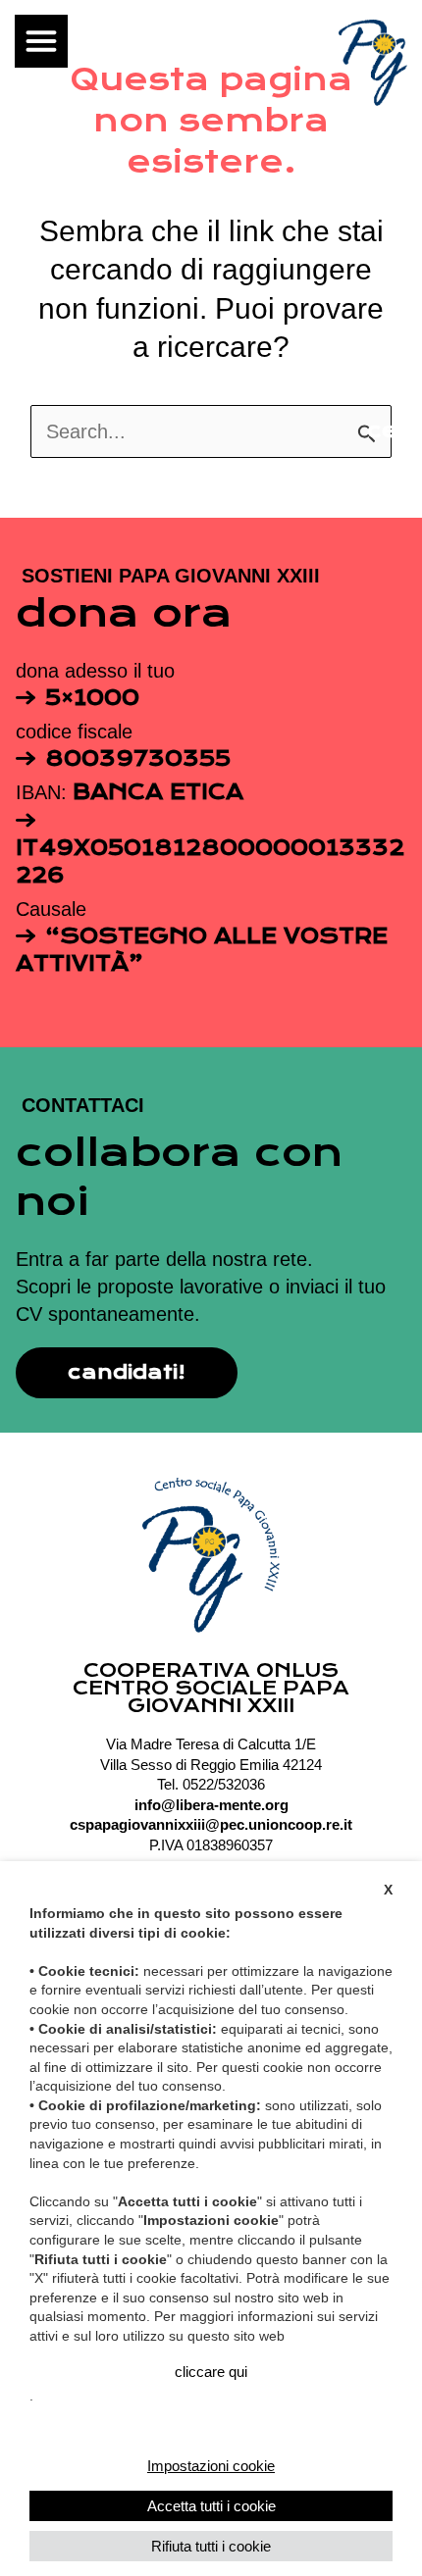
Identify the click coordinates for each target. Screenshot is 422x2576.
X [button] (388, 1890)
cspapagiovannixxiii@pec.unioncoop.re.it (211, 1825)
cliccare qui (211, 2372)
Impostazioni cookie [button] (211, 2466)
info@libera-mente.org (211, 1805)
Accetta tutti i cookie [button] (211, 2506)
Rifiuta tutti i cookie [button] (211, 2546)
